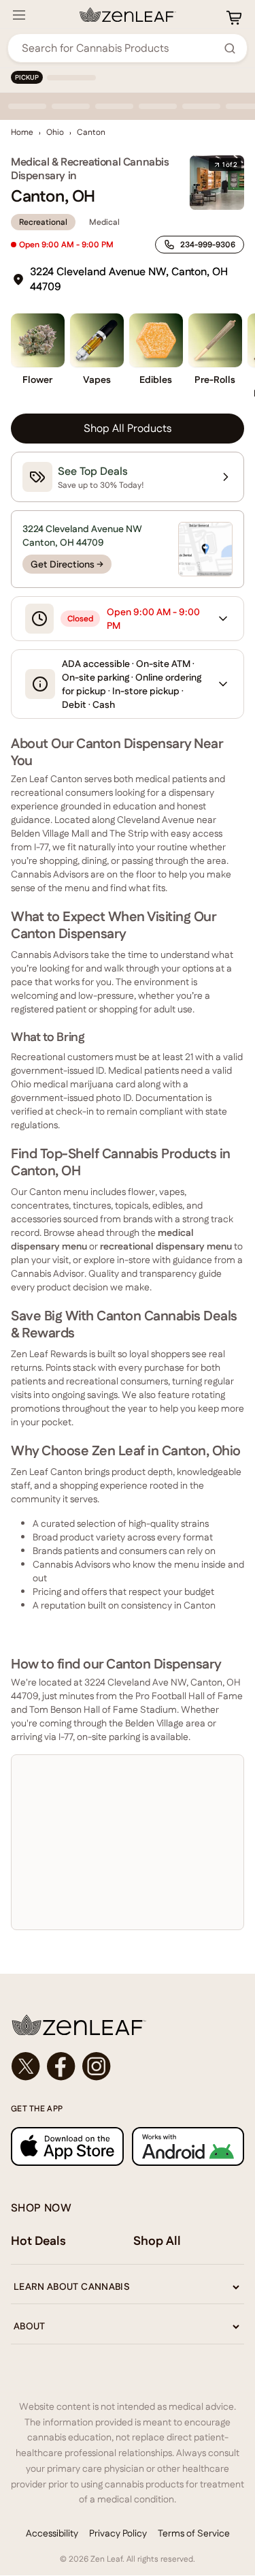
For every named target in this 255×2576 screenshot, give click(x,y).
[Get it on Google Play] (188, 2146)
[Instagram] (97, 2066)
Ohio (55, 132)
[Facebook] (61, 2066)
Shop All (157, 2240)
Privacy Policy (118, 2533)
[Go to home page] (128, 2025)
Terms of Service (194, 2533)
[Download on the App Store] (67, 2146)
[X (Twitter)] (26, 2066)
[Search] (230, 48)
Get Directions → (67, 564)
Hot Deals (38, 2240)
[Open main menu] (19, 15)
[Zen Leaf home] (128, 15)
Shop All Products (128, 428)
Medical (104, 222)
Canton (91, 132)
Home (22, 132)
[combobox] (120, 48)
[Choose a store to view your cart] (234, 18)
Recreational (43, 222)
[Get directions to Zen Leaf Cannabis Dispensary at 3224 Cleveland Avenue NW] (205, 549)
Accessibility (52, 2533)
